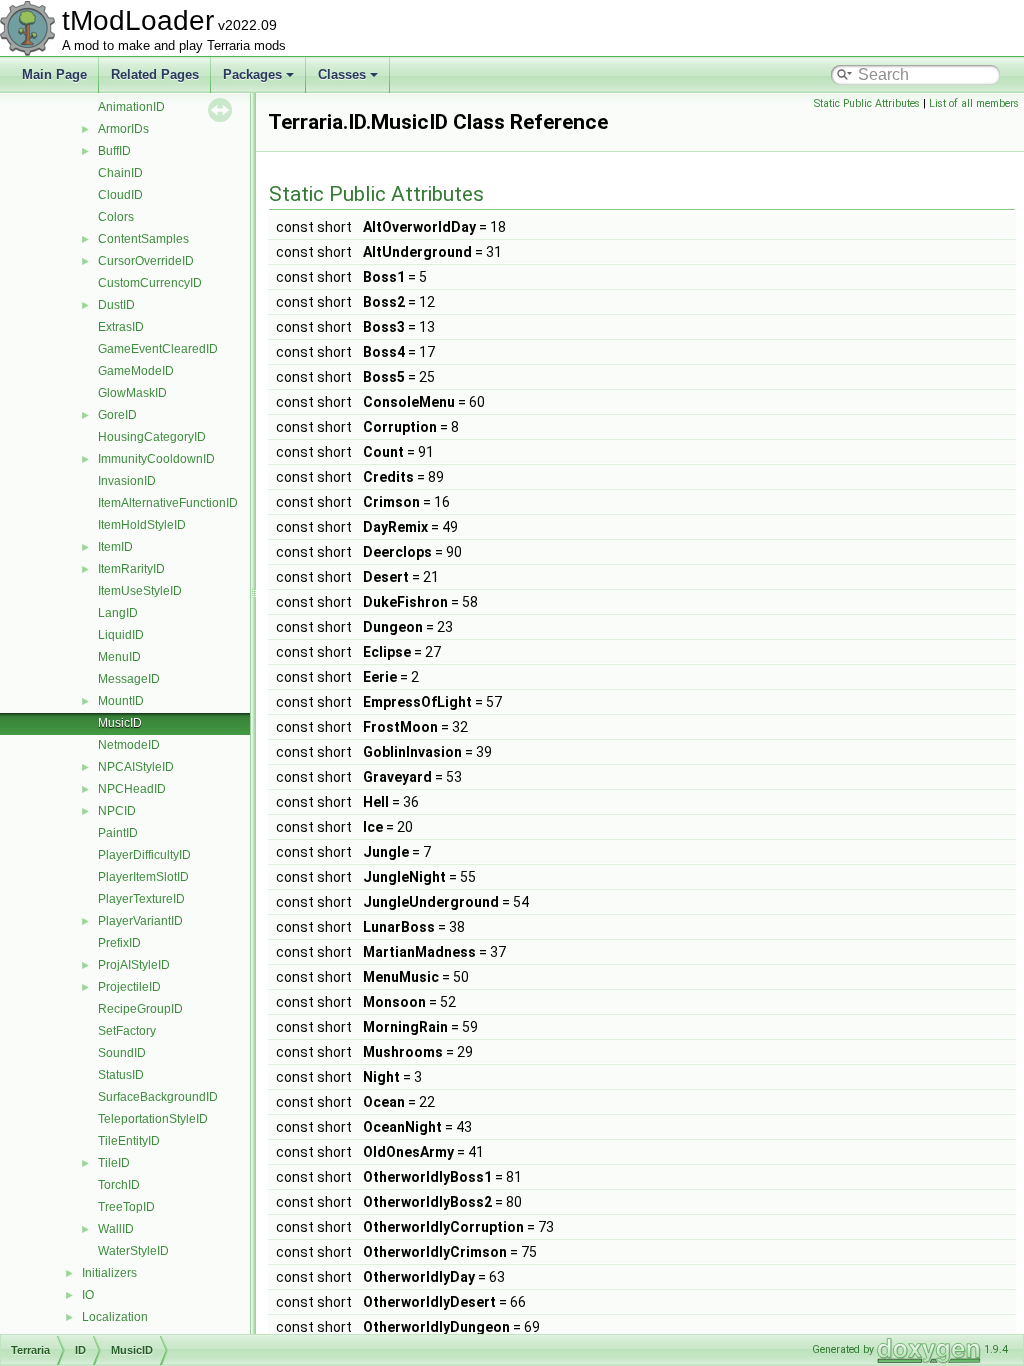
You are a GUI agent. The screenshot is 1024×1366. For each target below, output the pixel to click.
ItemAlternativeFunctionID (168, 503)
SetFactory (127, 1031)
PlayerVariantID (140, 921)
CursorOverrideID (146, 261)
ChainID (120, 173)
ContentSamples (143, 239)
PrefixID (119, 943)
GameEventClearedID (158, 349)
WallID (116, 1229)
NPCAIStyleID (136, 767)
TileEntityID (129, 1141)
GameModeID (136, 371)
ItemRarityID (131, 569)
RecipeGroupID (140, 1009)
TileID (114, 1163)
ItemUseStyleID (140, 591)
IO (88, 1295)
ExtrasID (121, 327)
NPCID (117, 811)
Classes (342, 74)
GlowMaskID (132, 393)
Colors (116, 217)
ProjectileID (129, 987)
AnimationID (131, 107)
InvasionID (127, 481)
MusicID (120, 723)
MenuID (119, 657)
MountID (121, 701)
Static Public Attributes (867, 103)
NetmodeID (129, 745)
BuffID (114, 151)
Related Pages (155, 74)
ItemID (115, 547)
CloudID (120, 195)
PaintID (118, 833)
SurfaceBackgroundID (158, 1097)
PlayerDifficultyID (144, 855)
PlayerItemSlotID (143, 877)
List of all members (974, 103)
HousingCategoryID (152, 437)
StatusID (121, 1075)
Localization (115, 1317)
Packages (252, 74)
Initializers (109, 1273)
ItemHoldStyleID (142, 525)
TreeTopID (126, 1207)
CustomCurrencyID (150, 283)
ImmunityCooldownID (156, 459)
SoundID (122, 1053)
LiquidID (121, 635)
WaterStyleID (133, 1251)
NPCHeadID (132, 789)
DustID (116, 305)
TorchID (119, 1185)
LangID (118, 613)
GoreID (117, 415)
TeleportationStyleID (153, 1119)
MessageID (129, 679)
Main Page (54, 74)
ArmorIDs (123, 129)
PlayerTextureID (141, 899)
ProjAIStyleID (134, 965)
